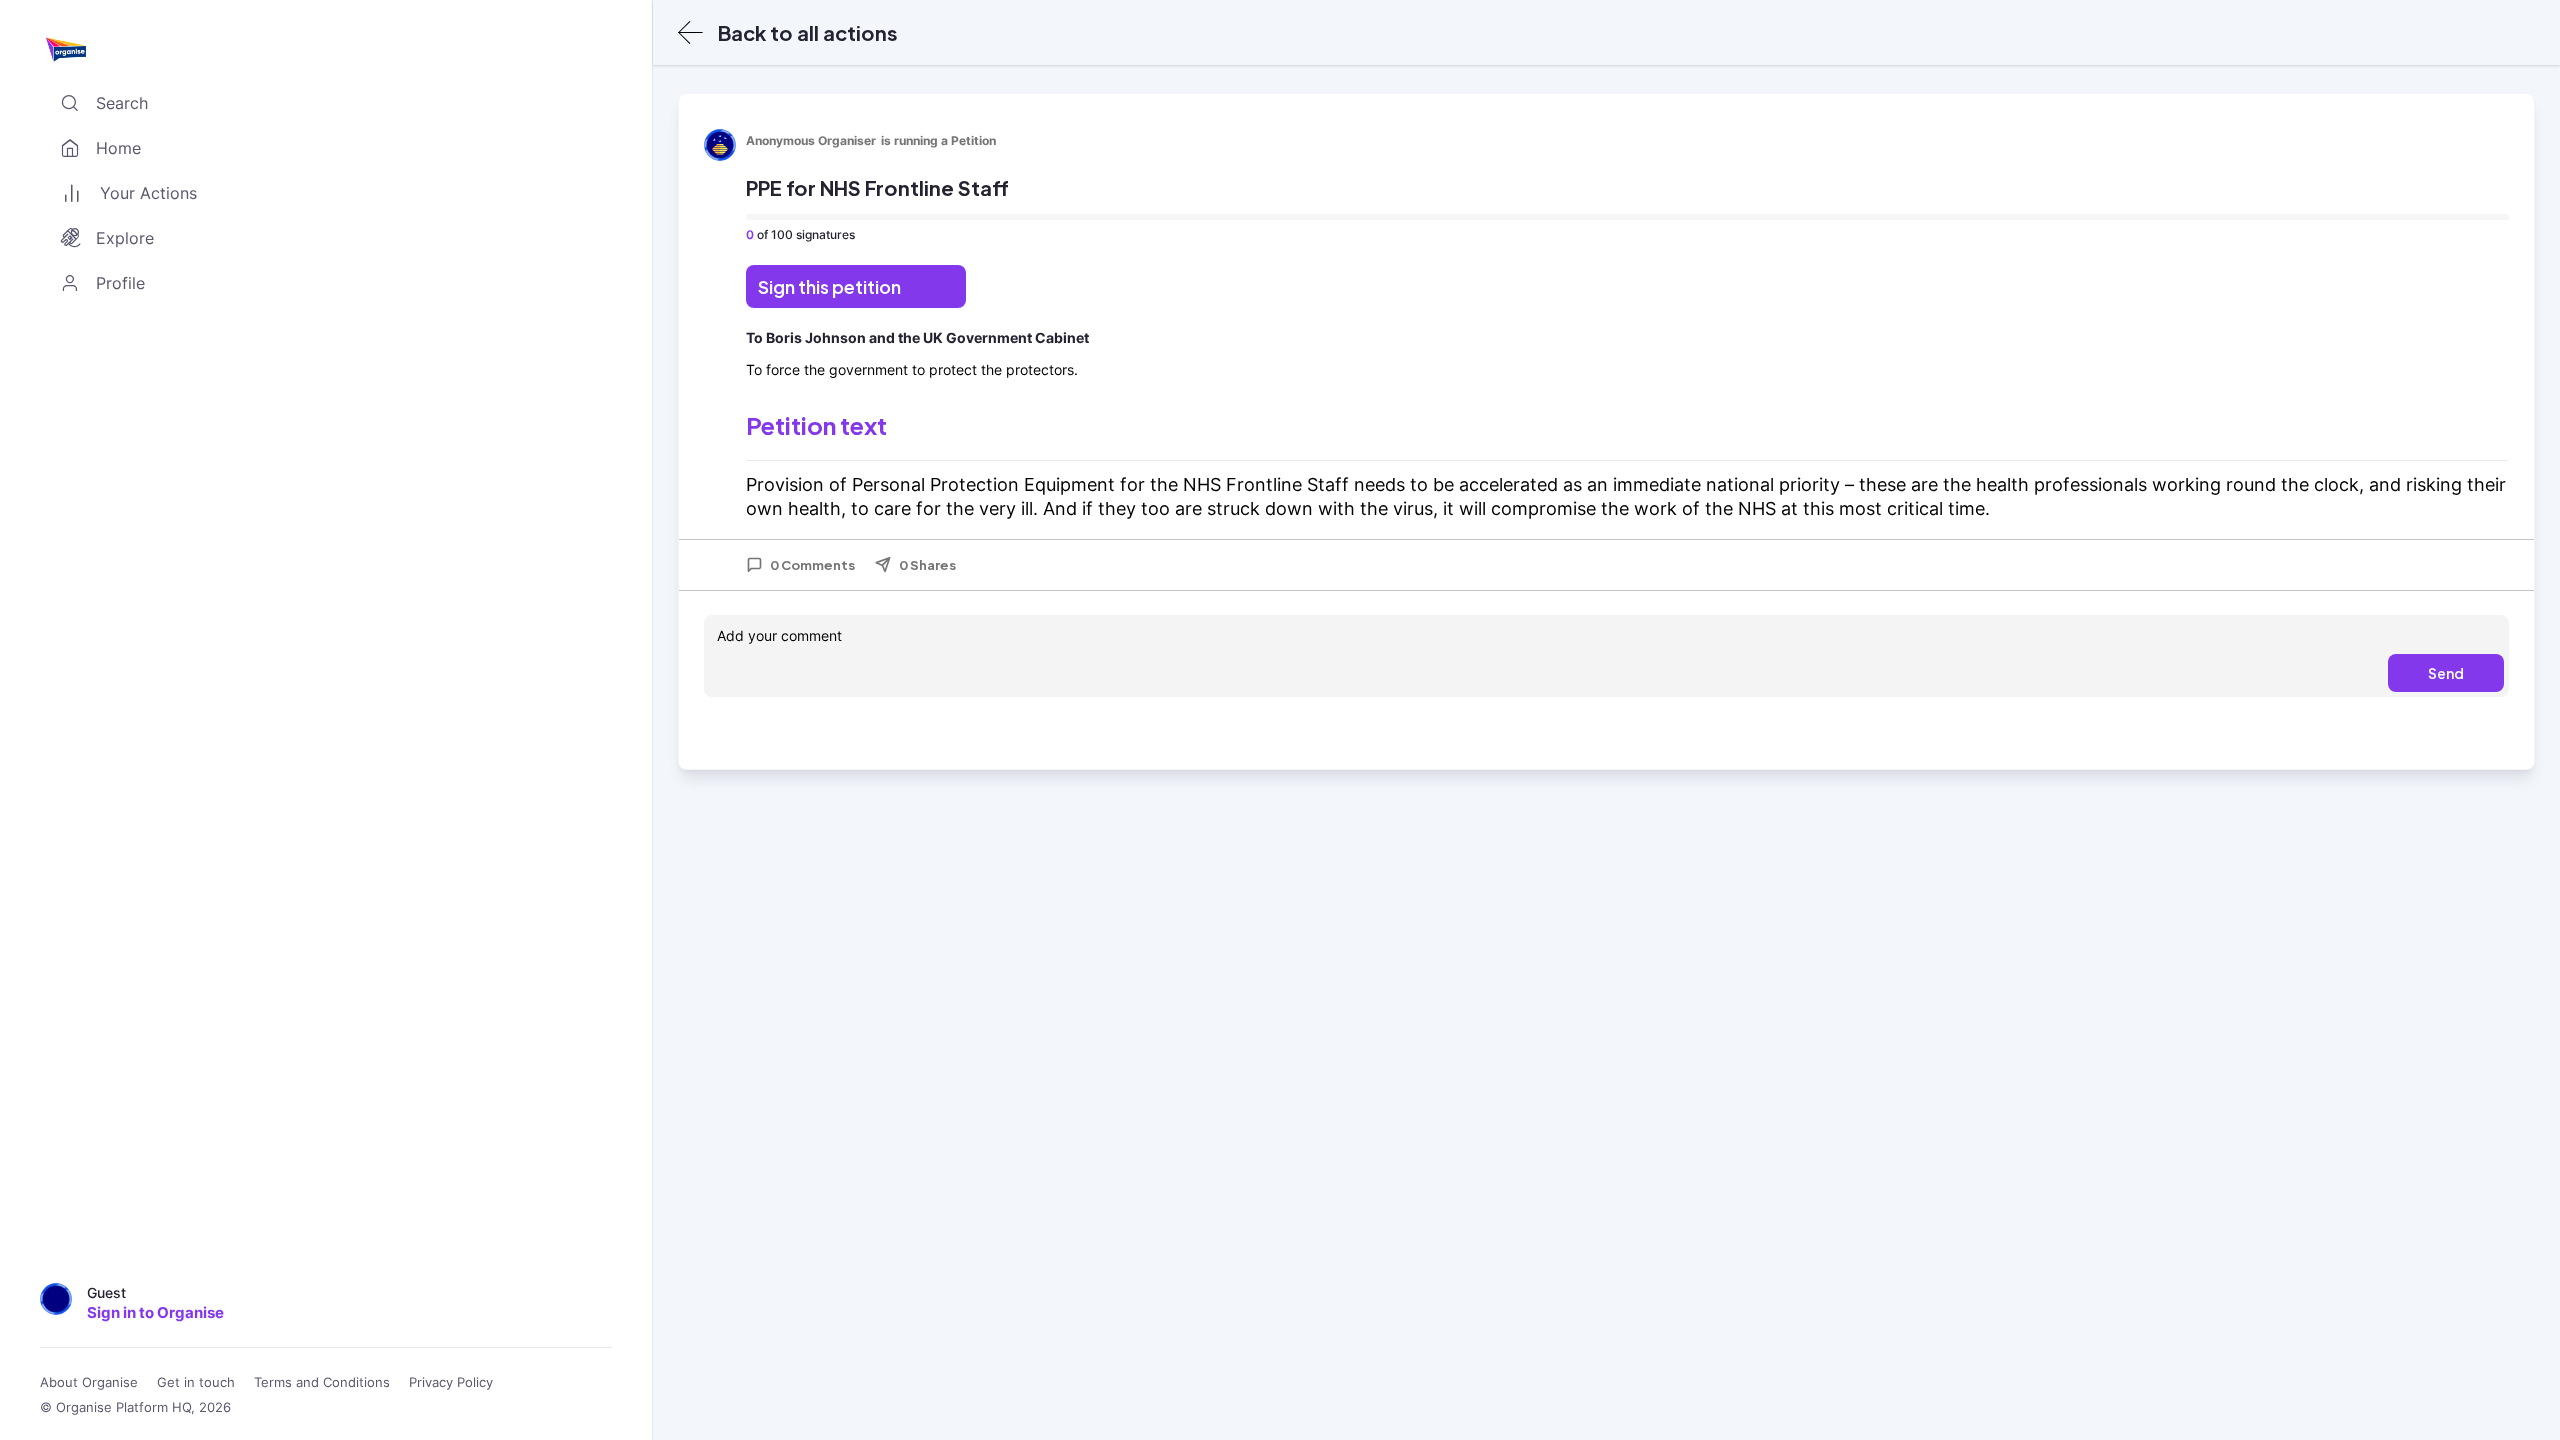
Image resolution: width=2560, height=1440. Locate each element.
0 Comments (812, 565)
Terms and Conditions (322, 1382)
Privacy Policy (451, 1382)
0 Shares (927, 565)
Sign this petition (829, 286)
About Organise (89, 1382)
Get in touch (196, 1382)
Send (2446, 673)
